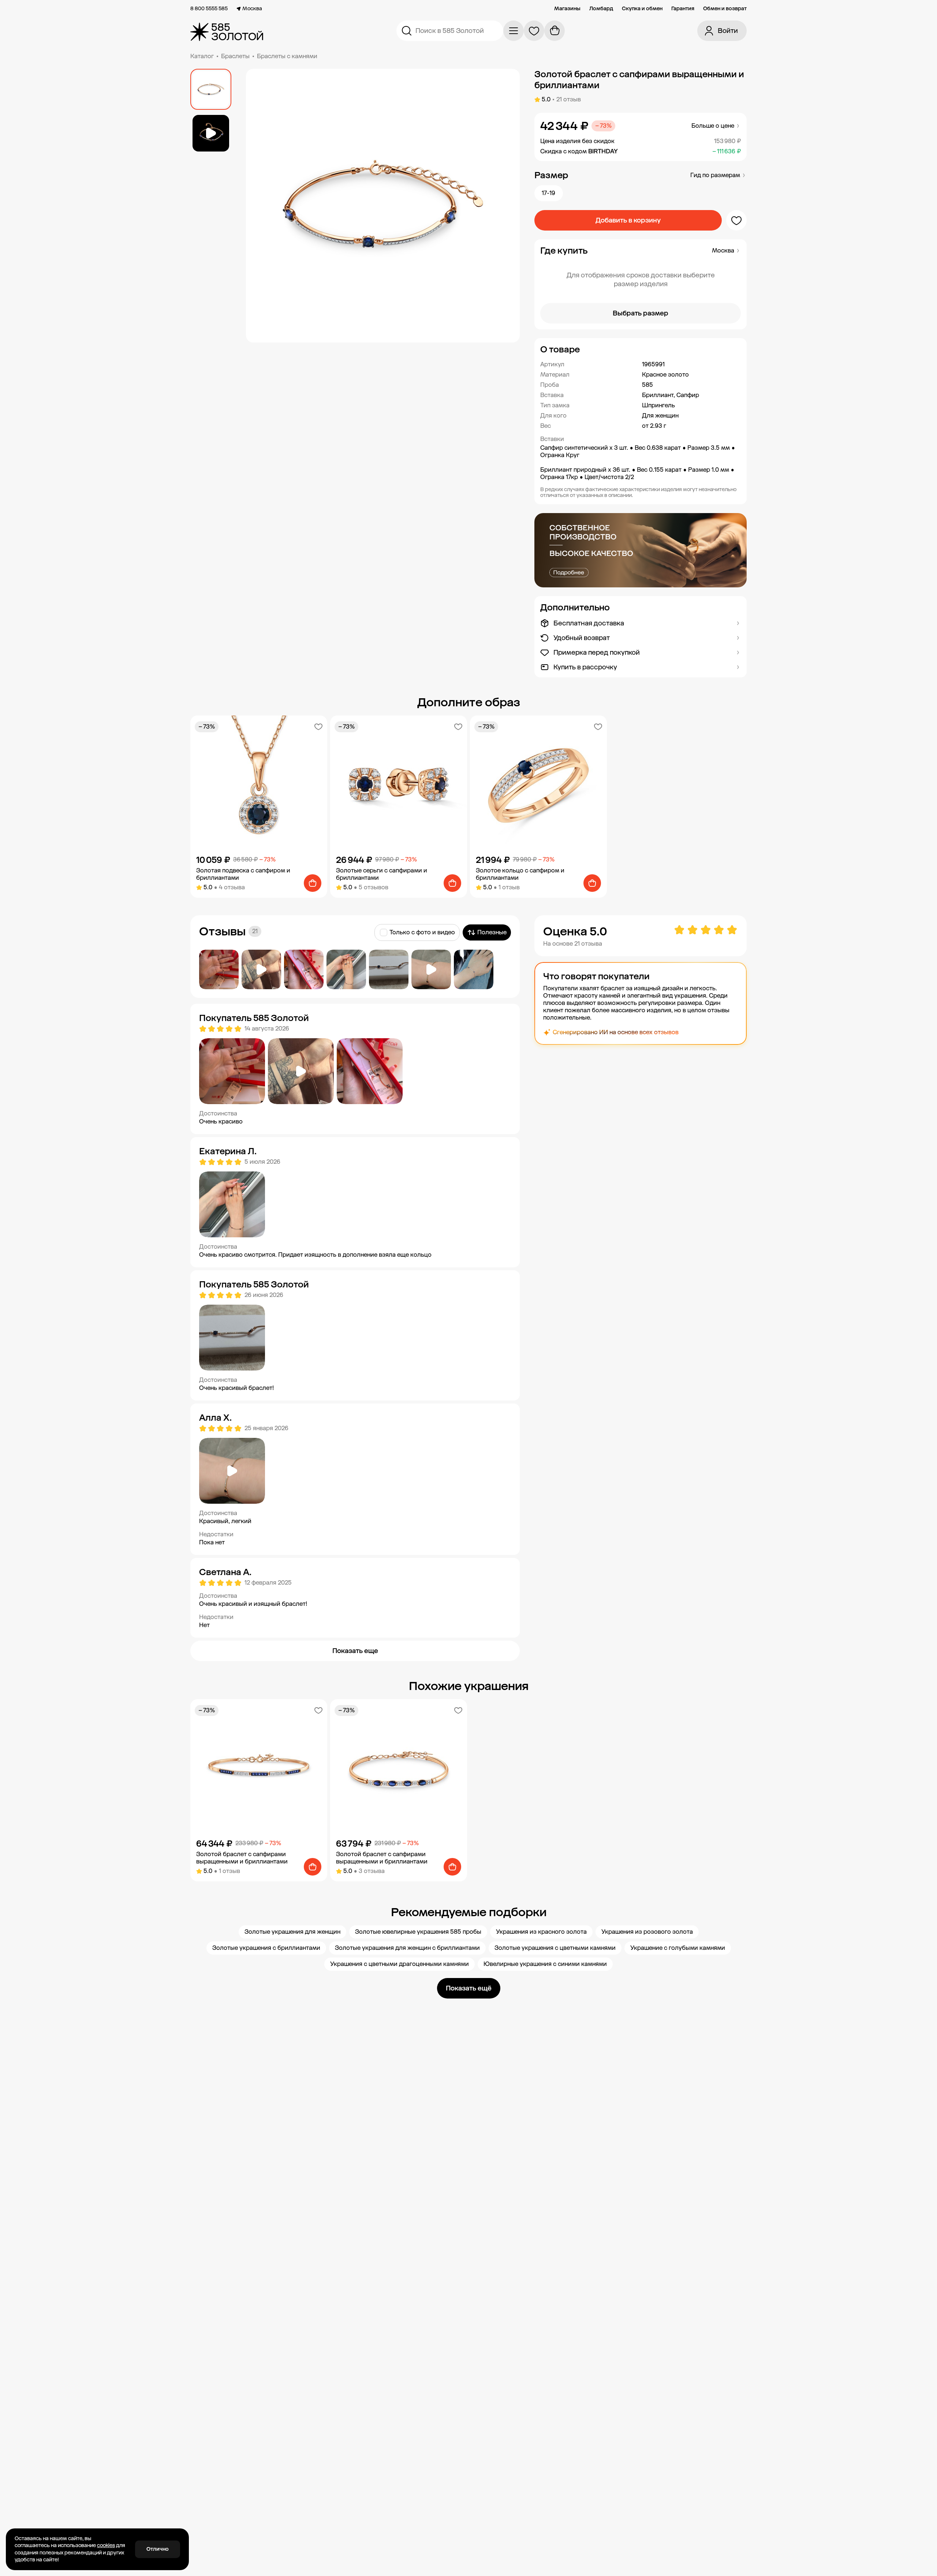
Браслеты (235, 56)
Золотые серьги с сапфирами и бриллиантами (382, 874)
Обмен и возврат (725, 9)
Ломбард (601, 9)
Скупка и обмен (642, 9)
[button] (641, 349)
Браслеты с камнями (287, 56)
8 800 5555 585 (209, 9)
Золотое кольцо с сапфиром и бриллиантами (520, 874)
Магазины (567, 9)
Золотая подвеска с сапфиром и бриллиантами (243, 874)
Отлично (158, 2549)
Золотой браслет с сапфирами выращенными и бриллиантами (242, 1858)
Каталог (202, 56)
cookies (106, 2545)
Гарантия (683, 9)
